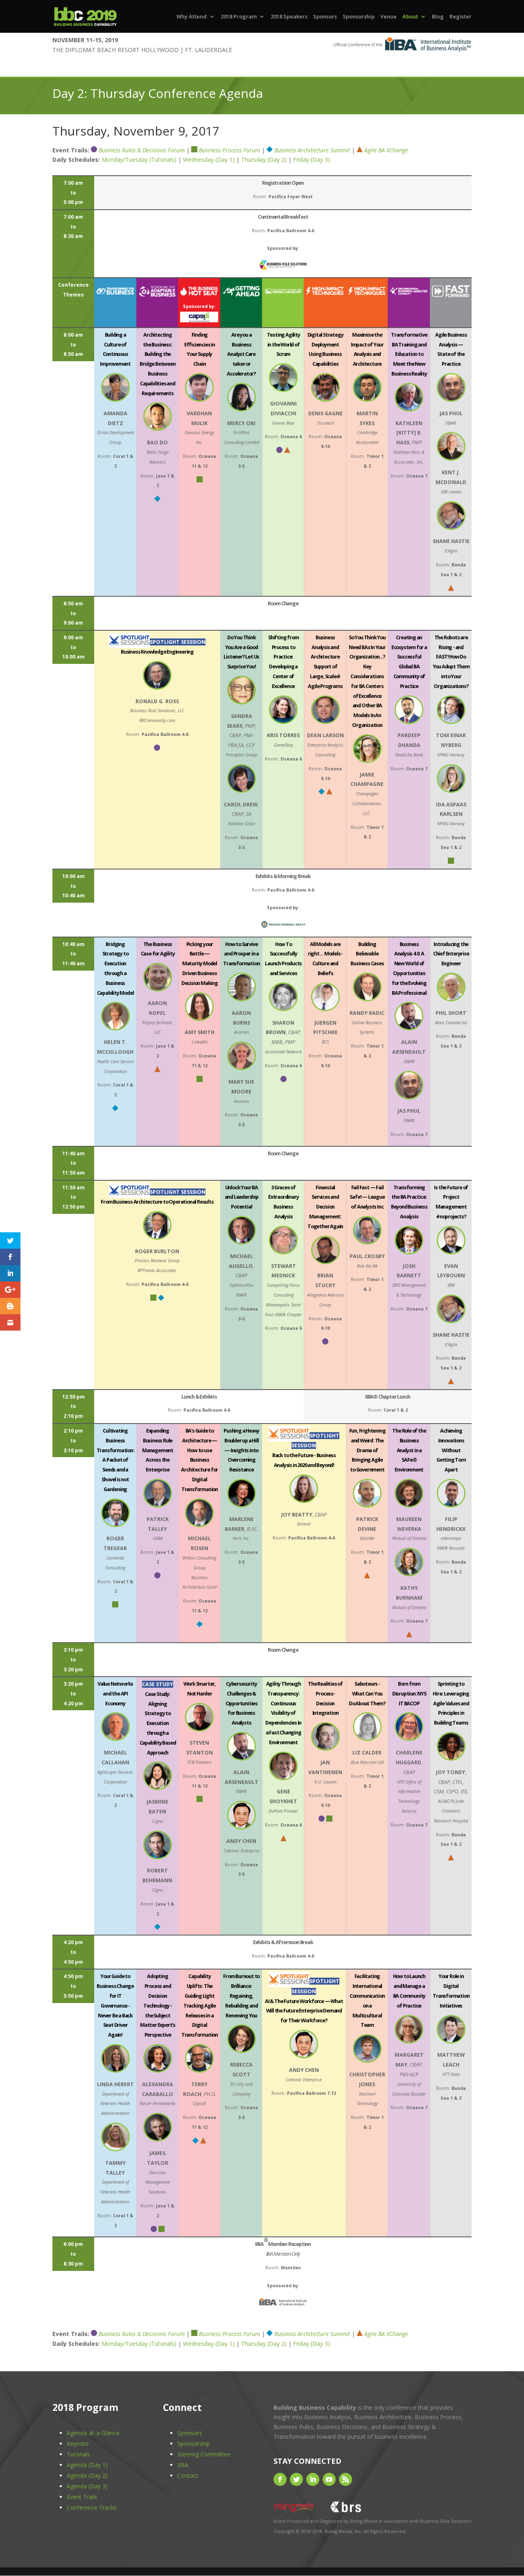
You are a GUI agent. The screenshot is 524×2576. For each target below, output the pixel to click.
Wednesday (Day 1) (209, 160)
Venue (388, 17)
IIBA (183, 2465)
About (410, 17)
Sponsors (325, 17)
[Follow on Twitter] (296, 2479)
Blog (438, 17)
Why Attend (192, 17)
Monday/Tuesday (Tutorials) (139, 160)
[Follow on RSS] (346, 2479)
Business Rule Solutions (446, 2521)
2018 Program (239, 17)
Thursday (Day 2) (264, 160)
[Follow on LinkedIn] (313, 2479)
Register (461, 17)
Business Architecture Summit (312, 150)
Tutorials (78, 2454)
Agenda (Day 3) (87, 2486)
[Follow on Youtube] (329, 2479)
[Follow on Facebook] (280, 2479)
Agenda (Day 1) (87, 2465)
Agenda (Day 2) (87, 2475)
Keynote (78, 2444)
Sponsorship (359, 17)
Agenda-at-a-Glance (93, 2433)
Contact (188, 2475)
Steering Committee (204, 2454)
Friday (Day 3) (312, 160)
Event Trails (82, 2497)
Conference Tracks (92, 2507)
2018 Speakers (289, 17)
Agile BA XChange (386, 150)
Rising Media (364, 2521)
